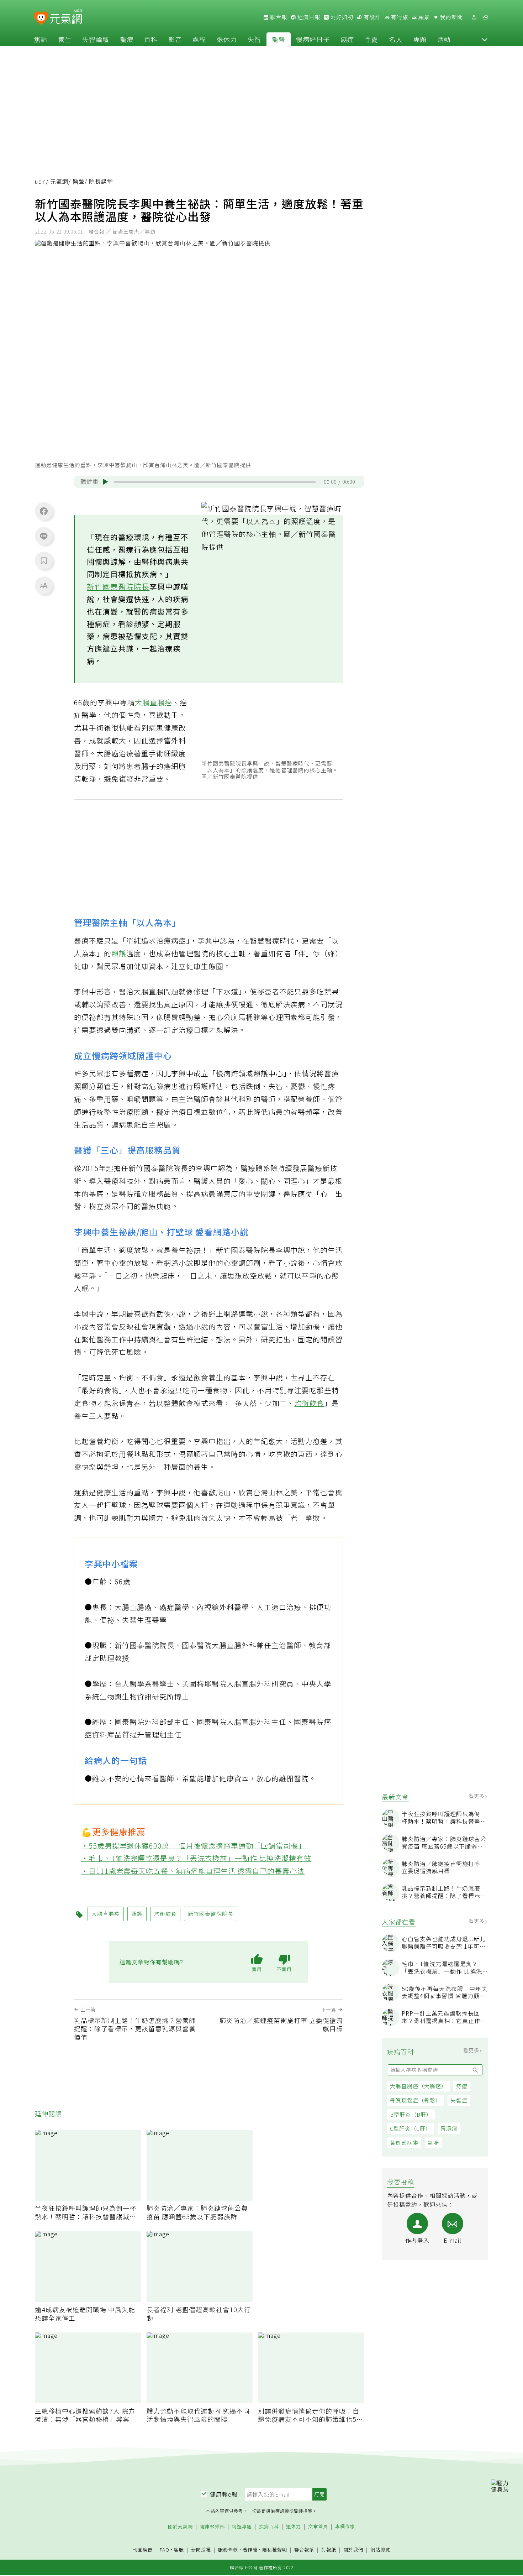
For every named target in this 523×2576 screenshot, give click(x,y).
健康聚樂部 (212, 2527)
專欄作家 (345, 2527)
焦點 (41, 39)
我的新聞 (451, 17)
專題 (420, 39)
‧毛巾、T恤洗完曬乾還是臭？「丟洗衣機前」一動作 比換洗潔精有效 (196, 1858)
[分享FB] (44, 511)
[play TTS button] (105, 482)
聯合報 (278, 17)
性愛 (371, 39)
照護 (119, 953)
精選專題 (242, 2527)
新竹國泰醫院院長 (118, 586)
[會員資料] (474, 17)
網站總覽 (380, 2550)
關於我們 (353, 2550)
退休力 (227, 39)
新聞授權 (201, 2550)
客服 (179, 2549)
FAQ (165, 2549)
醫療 (127, 39)
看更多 (477, 1796)
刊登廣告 (143, 2550)
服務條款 (228, 2549)
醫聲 (279, 39)
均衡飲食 (310, 1403)
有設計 (371, 17)
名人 (396, 39)
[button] (485, 39)
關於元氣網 (180, 2527)
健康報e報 (224, 2494)
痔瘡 (462, 2086)
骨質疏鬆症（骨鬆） (416, 2100)
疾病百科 (269, 2527)
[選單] (485, 17)
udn (40, 181)
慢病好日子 (313, 39)
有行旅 (399, 17)
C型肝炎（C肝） (411, 2128)
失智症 (459, 2100)
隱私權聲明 (275, 2549)
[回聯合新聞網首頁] (41, 18)
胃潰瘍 (449, 2128)
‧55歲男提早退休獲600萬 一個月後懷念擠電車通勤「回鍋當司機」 (194, 1845)
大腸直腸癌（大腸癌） (418, 2086)
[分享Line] (44, 536)
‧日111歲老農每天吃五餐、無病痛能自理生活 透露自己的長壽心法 (193, 1871)
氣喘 (433, 2143)
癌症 (347, 39)
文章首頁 (318, 2527)
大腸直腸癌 (154, 702)
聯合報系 (304, 2550)
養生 (65, 39)
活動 (444, 39)
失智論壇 (96, 39)
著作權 (250, 2549)
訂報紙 (329, 2550)
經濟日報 (308, 17)
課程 (199, 39)
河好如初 (341, 17)
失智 (254, 39)
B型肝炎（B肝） (411, 2114)
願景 (423, 17)
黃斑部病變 (404, 2143)
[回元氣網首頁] (66, 17)
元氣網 (59, 181)
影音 (175, 39)
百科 (151, 39)
